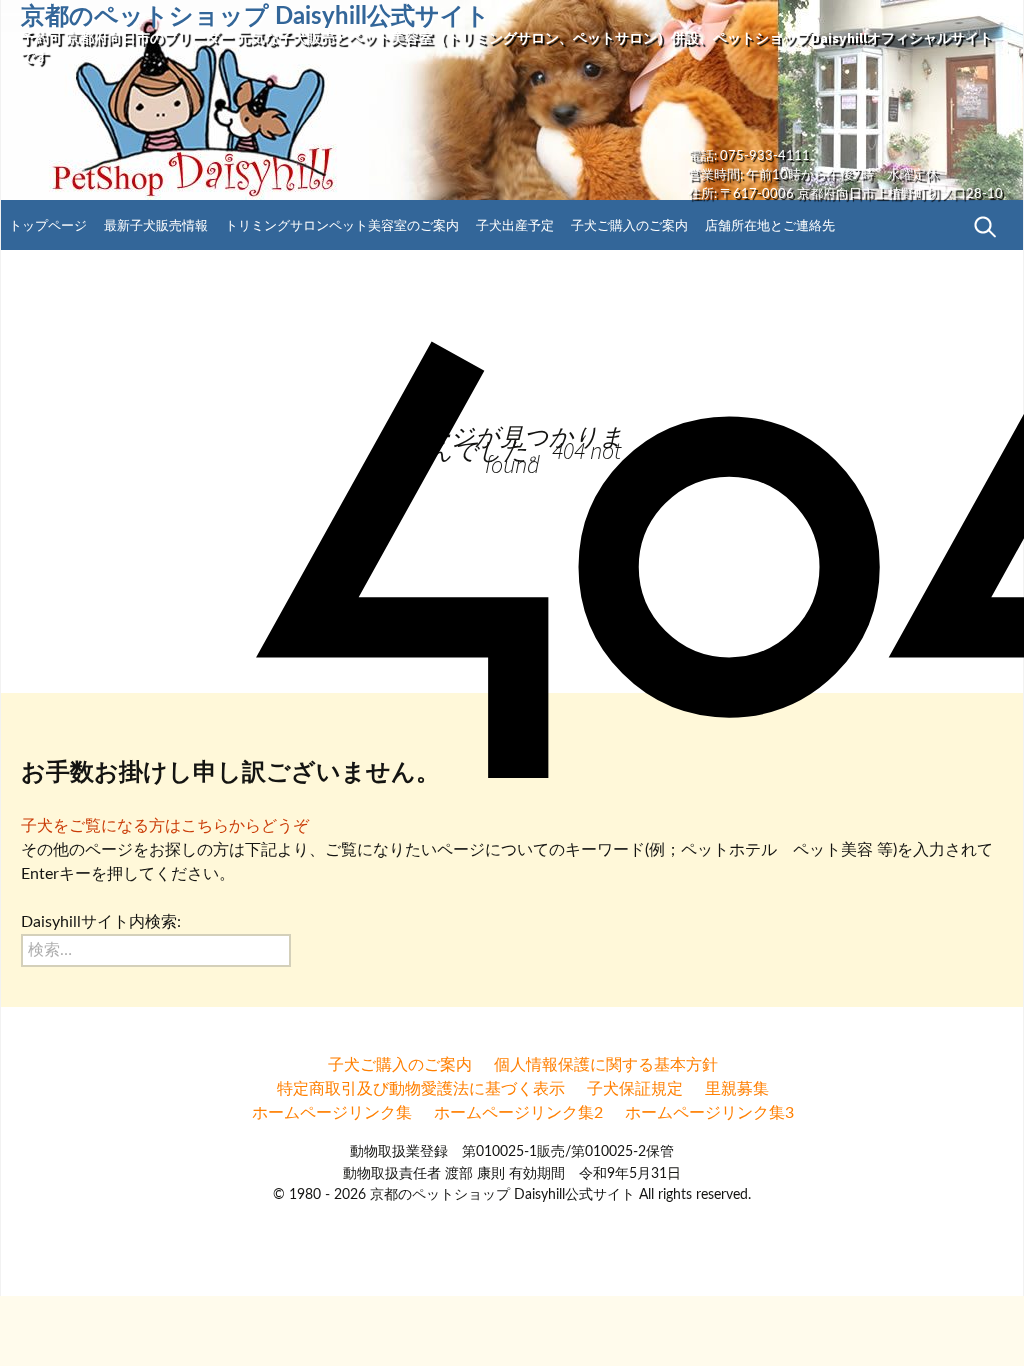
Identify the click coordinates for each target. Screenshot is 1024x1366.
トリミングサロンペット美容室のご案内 (342, 226)
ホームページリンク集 (332, 1113)
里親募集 (737, 1089)
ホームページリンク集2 (518, 1113)
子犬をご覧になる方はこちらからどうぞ (165, 826)
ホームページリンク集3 (709, 1113)
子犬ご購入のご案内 (629, 226)
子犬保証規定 (635, 1089)
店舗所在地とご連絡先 (770, 226)
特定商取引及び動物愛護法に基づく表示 (421, 1089)
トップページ (48, 226)
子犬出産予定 (515, 226)
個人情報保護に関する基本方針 (606, 1065)
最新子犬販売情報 (156, 226)
